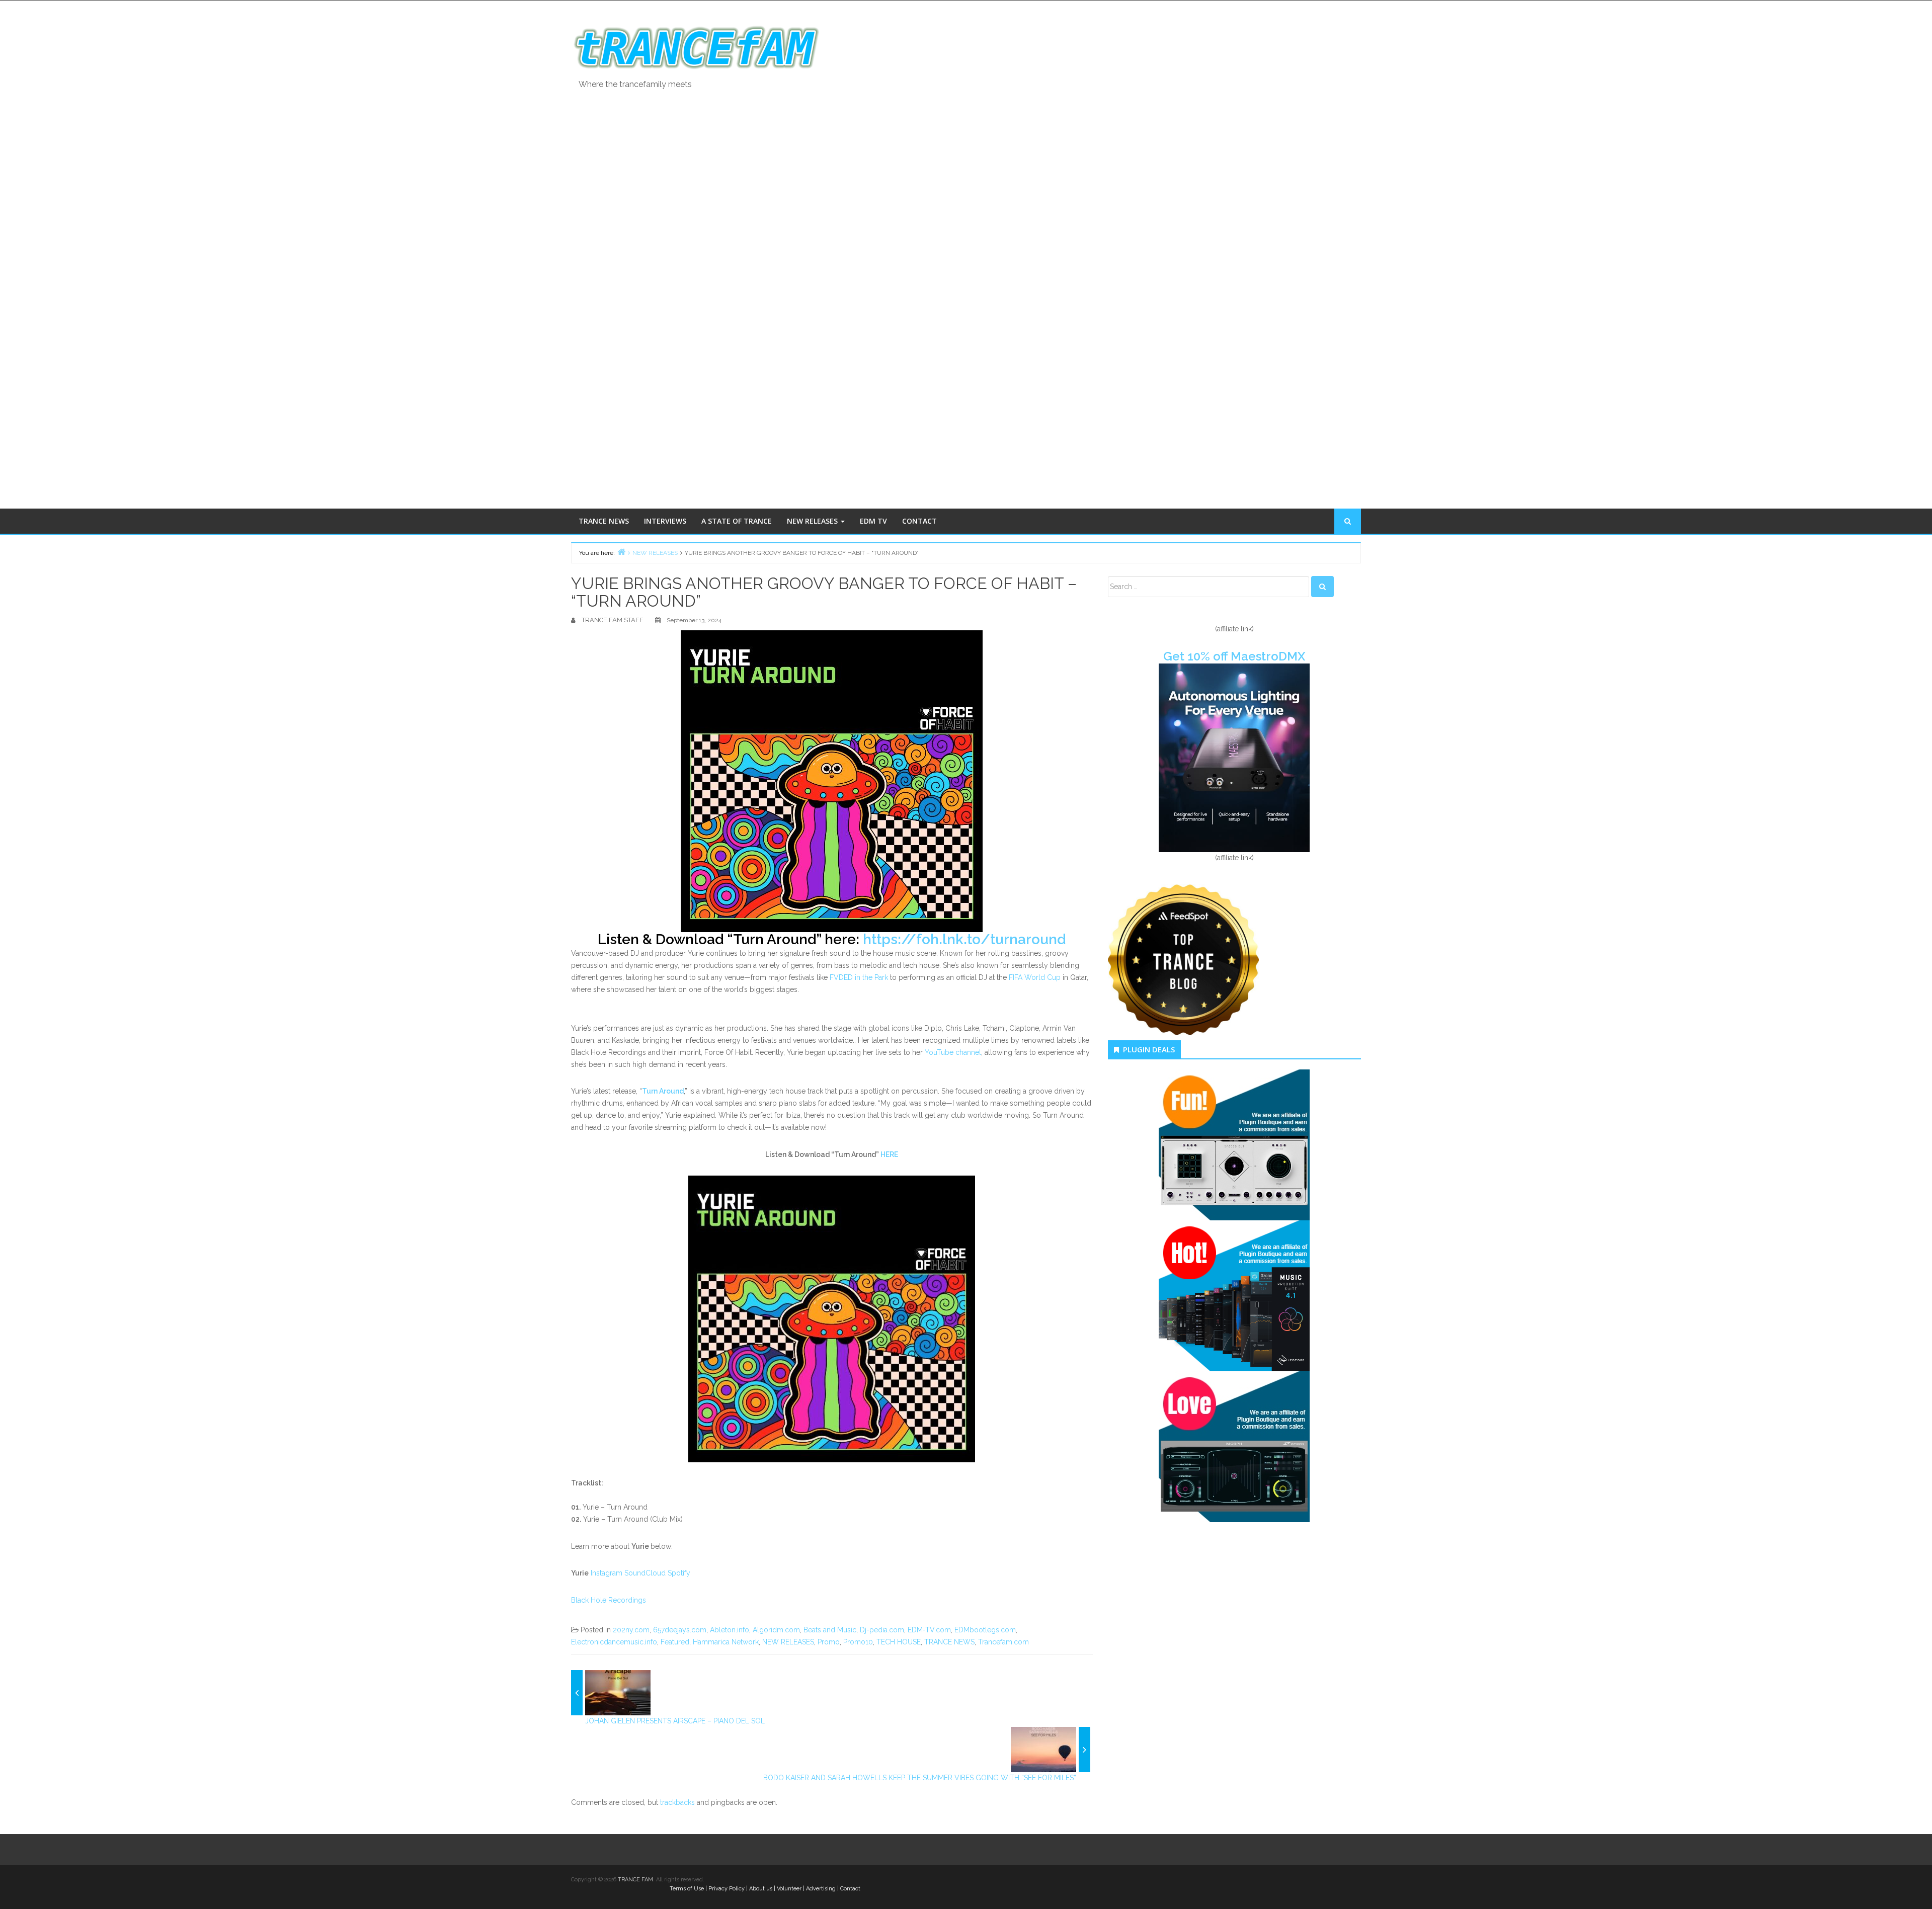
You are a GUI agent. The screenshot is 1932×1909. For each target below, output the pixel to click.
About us (761, 1889)
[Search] (1322, 587)
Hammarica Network (726, 1642)
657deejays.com (680, 1630)
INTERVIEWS (665, 521)
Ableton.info (730, 1630)
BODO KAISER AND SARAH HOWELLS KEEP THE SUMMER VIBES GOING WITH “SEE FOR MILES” (920, 1778)
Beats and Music (830, 1630)
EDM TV (873, 521)
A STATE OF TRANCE (737, 521)
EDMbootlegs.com (985, 1630)
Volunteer (789, 1889)
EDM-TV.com (929, 1630)
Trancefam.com (1003, 1642)
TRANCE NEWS (604, 521)
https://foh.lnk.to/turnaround (964, 939)
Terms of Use (687, 1889)
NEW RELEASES (813, 521)
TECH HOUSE (899, 1642)
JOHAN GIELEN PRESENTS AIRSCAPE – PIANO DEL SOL (675, 1721)
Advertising (821, 1889)
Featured (675, 1642)
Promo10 (858, 1642)
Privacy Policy (727, 1889)
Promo (829, 1642)
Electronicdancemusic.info (614, 1642)
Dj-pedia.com (882, 1630)
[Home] (621, 552)
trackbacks (677, 1802)
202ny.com (631, 1630)
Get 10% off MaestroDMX (1234, 656)
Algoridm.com (776, 1630)
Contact (850, 1889)
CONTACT (919, 521)
